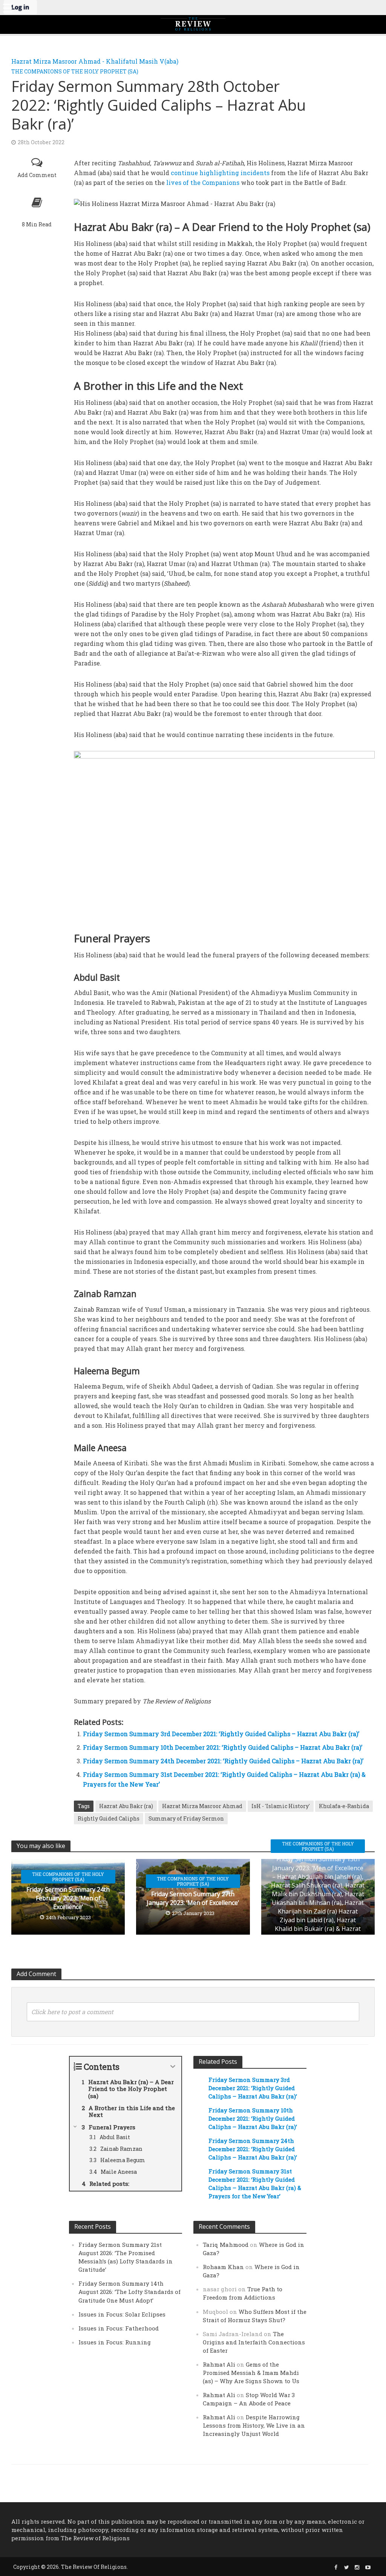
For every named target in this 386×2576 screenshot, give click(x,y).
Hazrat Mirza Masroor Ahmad (202, 1806)
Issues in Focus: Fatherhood (119, 2328)
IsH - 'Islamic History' (281, 1806)
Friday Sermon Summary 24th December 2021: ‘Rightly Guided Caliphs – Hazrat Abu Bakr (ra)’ (223, 1761)
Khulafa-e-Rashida (344, 1806)
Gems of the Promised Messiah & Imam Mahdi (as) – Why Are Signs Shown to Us (251, 2373)
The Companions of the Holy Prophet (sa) (75, 71)
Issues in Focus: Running (115, 2342)
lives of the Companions (202, 182)
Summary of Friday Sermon (186, 1818)
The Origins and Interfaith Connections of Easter (254, 2342)
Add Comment (37, 175)
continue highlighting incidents (221, 173)
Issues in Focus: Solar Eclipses (122, 2314)
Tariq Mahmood (226, 2245)
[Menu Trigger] (8, 8)
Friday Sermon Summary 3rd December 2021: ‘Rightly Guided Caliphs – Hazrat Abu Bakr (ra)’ (221, 1734)
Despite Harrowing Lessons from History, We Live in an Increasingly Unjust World (254, 2425)
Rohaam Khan (223, 2267)
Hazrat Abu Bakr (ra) (126, 1806)
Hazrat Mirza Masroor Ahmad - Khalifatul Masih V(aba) (95, 61)
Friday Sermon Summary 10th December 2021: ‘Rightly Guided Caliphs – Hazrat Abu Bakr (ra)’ (223, 1747)
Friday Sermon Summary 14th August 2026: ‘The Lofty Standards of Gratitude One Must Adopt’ (129, 2292)
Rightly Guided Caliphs (109, 1818)
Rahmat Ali (219, 2364)
